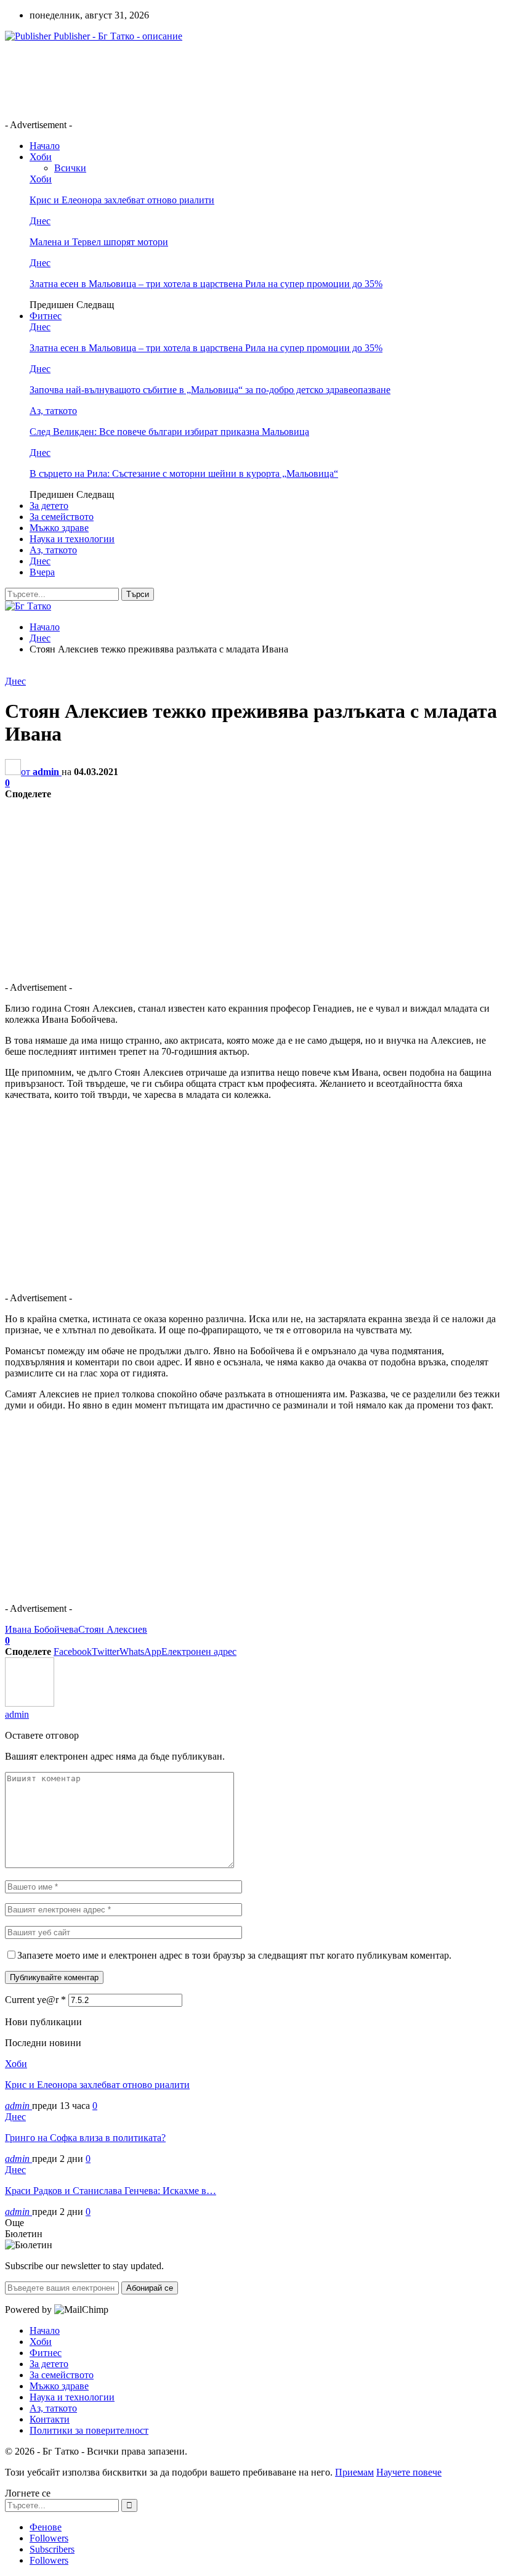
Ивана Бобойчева (42, 1629)
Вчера (42, 572)
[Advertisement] (229, 79)
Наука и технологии (72, 539)
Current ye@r (35, 2000)
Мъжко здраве (59, 528)
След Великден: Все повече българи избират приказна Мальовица (169, 432)
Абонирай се (150, 2288)
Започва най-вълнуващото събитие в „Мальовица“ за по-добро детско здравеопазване (210, 390)
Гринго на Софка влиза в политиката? (85, 2138)
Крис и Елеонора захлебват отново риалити (122, 200)
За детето (49, 506)
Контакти (50, 2419)
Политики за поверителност (89, 2430)
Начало (45, 146)
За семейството (62, 517)
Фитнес (46, 316)
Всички (70, 168)
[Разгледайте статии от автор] (30, 1703)
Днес (40, 221)
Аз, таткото (53, 411)
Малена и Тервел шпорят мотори (99, 242)
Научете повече (409, 2472)
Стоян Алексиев (113, 1629)
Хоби (41, 157)
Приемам (354, 2472)
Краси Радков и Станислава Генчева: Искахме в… (111, 2191)
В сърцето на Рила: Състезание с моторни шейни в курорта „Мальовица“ (184, 473)
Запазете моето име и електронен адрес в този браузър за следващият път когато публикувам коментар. (234, 1955)
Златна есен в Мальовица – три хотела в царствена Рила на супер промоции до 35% (206, 284)
